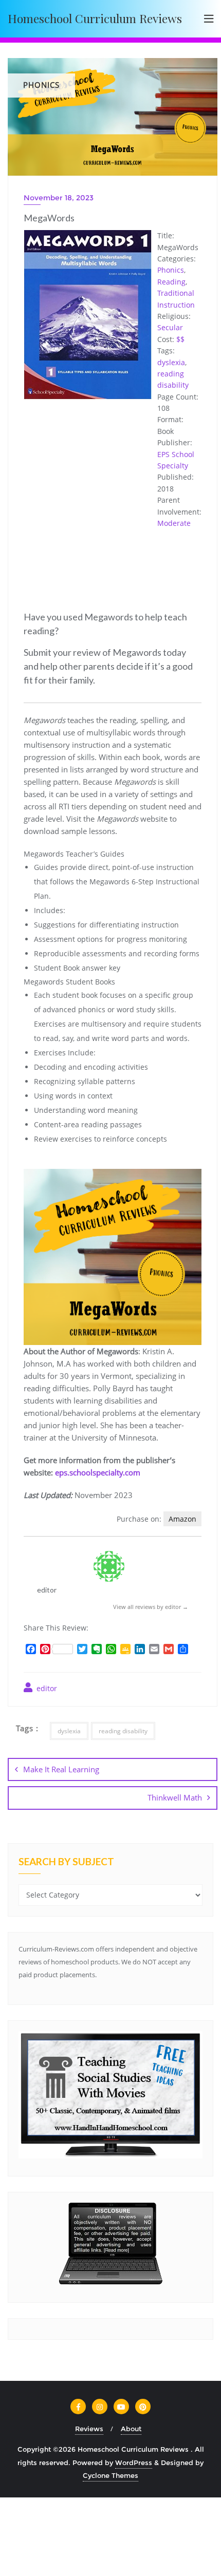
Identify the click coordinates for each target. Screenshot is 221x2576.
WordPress (134, 2463)
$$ (180, 339)
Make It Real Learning (61, 1769)
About (131, 2429)
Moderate (174, 523)
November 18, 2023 (59, 198)
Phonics (171, 270)
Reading (171, 282)
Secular (170, 327)
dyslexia (171, 362)
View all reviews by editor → (151, 1607)
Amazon (182, 1519)
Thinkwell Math (175, 1797)
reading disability (123, 1731)
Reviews (89, 2429)
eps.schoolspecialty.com (98, 1472)
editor (46, 1688)
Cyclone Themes (110, 2475)
